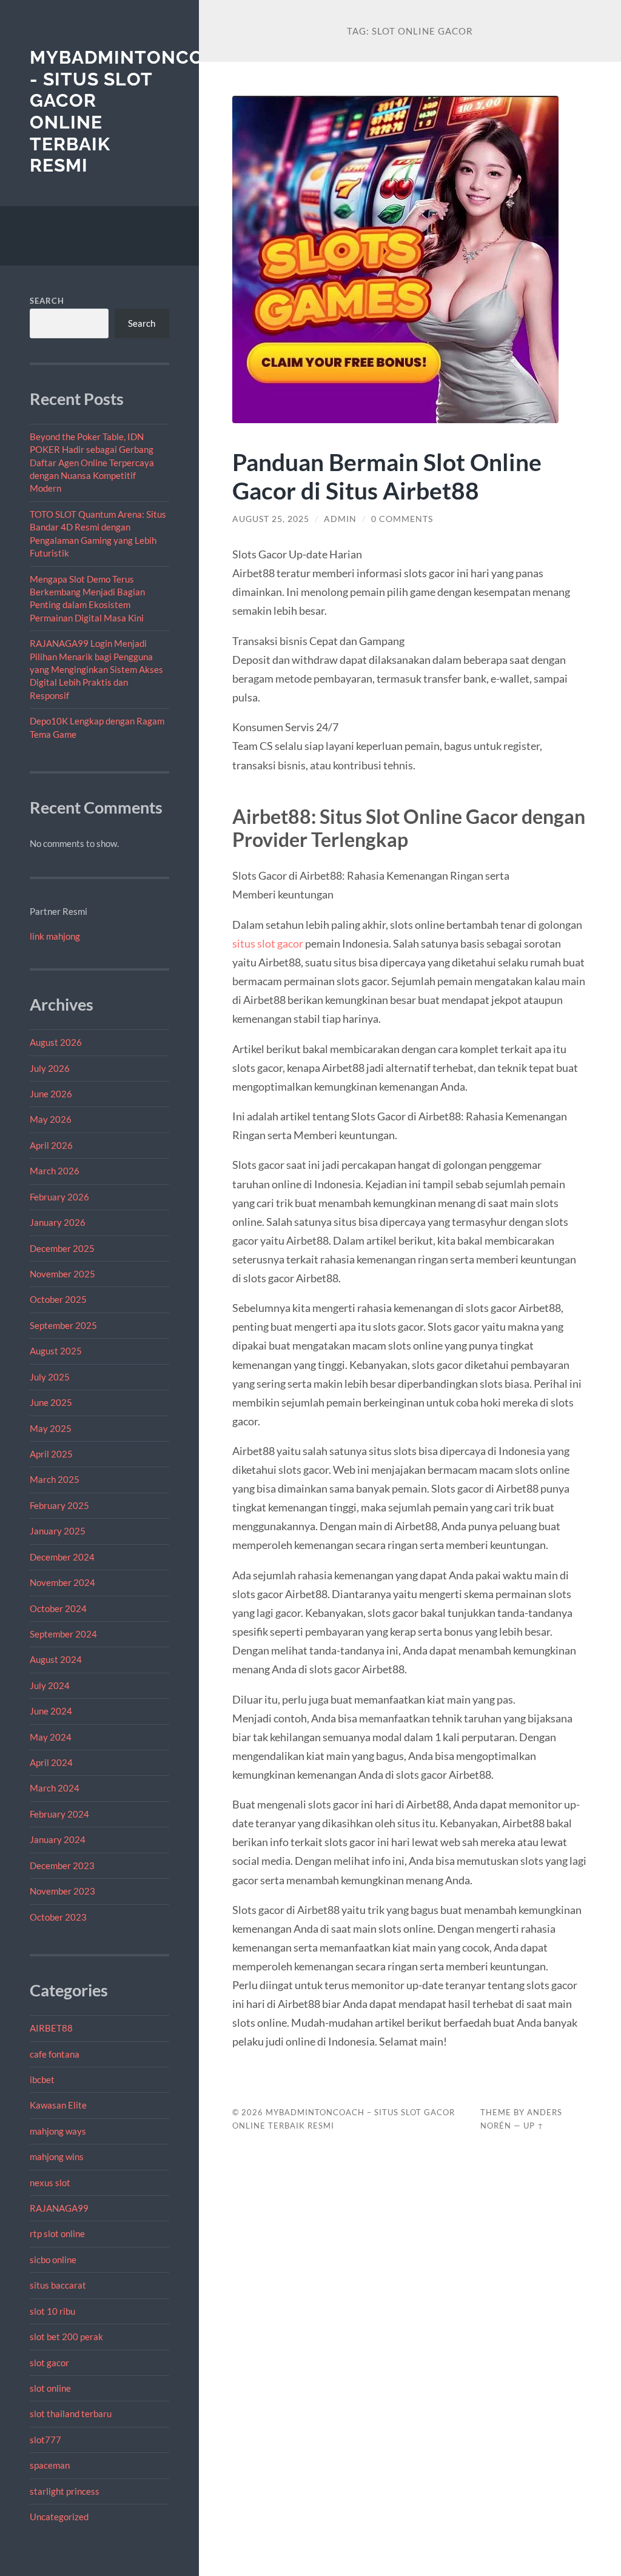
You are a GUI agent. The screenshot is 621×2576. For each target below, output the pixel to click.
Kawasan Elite (58, 2105)
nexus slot (50, 2183)
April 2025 (51, 1454)
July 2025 (50, 1377)
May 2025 (51, 1428)
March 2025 (55, 1479)
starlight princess (65, 2491)
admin (340, 519)
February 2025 (59, 1505)
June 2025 (51, 1402)
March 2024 (55, 1788)
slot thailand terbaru (71, 2414)
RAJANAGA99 (59, 2208)
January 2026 (58, 1222)
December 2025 (62, 1248)
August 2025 (56, 1351)
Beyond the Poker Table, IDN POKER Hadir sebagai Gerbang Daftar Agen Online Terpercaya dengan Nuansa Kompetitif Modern (92, 463)
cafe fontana (55, 2054)
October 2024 (58, 1608)
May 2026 (51, 1119)
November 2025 (62, 1274)
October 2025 (58, 1299)
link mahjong (55, 936)
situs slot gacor (268, 943)
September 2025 (63, 1325)
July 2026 (50, 1068)
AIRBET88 (51, 2028)
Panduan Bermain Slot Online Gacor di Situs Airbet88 (387, 476)
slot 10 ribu (52, 2311)
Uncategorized (59, 2517)
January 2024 (58, 1839)
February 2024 (59, 1814)
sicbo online (53, 2260)
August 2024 (56, 1659)
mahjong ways (58, 2131)
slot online (50, 2388)
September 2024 (63, 1634)
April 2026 (51, 1145)
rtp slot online (57, 2233)
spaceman (50, 2465)
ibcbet (42, 2079)
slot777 (45, 2440)
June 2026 (51, 1094)
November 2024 (62, 1582)
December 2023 (62, 1865)
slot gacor (49, 2363)
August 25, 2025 (271, 519)
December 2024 (62, 1557)
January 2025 (58, 1531)
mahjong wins (57, 2156)
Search (47, 301)
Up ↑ (534, 2126)
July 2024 (50, 1685)
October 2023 (58, 1917)
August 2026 (56, 1042)
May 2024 (51, 1737)
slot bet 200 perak (66, 2337)
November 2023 (62, 1891)
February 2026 (59, 1197)
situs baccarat (58, 2285)
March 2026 (55, 1171)
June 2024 (51, 1711)
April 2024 (51, 1762)
